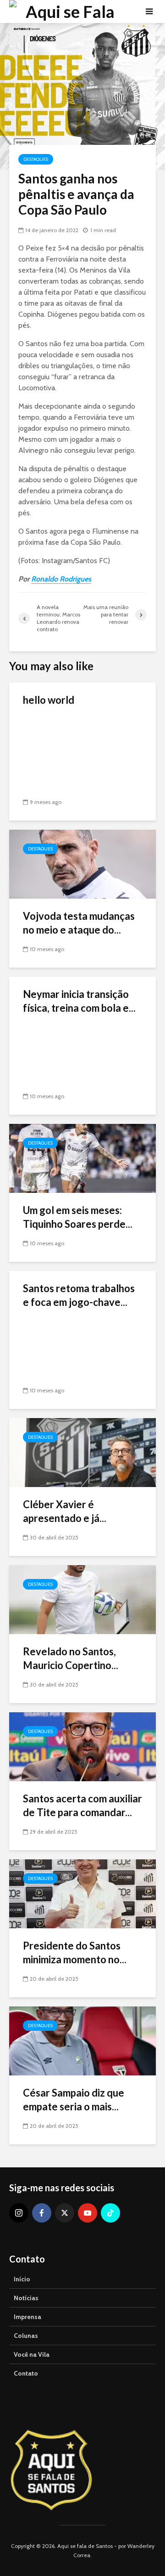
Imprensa (27, 2317)
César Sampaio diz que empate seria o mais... (74, 2100)
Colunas (26, 2336)
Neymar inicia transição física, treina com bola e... (79, 1001)
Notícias (26, 2298)
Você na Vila (32, 2354)
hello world (49, 700)
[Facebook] (42, 2213)
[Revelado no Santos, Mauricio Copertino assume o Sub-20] (82, 1599)
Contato (26, 2373)
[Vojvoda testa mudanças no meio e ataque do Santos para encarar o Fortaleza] (82, 863)
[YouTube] (88, 2213)
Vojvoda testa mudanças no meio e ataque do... (79, 923)
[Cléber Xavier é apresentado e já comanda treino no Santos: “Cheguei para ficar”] (82, 1452)
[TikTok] (110, 2213)
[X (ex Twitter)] (65, 2213)
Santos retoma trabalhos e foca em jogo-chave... (79, 1295)
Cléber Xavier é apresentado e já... (65, 1511)
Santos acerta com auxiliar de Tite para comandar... (82, 1805)
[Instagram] (19, 2213)
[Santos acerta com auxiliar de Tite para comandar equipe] (82, 1746)
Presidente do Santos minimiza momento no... (75, 1952)
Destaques (36, 159)
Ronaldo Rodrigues (61, 579)
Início (22, 2279)
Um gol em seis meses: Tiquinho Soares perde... (78, 1217)
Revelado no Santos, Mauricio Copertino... (71, 1658)
